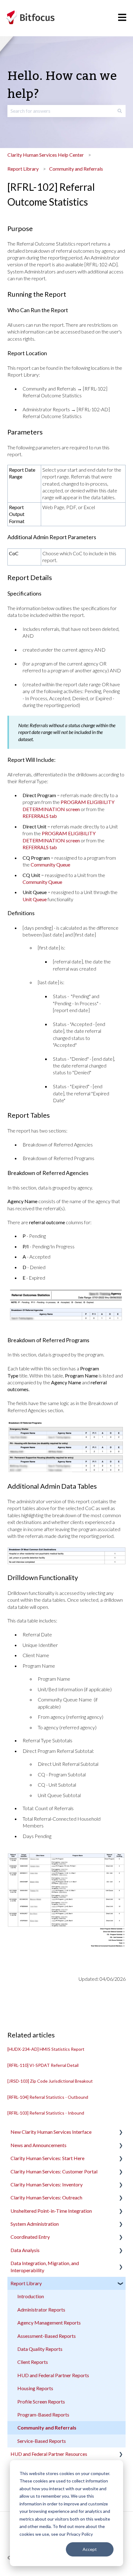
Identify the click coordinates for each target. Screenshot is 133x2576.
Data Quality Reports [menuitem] (40, 2349)
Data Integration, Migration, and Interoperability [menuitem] (45, 2266)
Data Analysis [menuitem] (25, 2250)
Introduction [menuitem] (31, 2296)
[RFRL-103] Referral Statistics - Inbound (46, 2113)
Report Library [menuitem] (26, 2283)
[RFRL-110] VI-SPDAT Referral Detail (43, 2065)
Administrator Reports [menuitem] (41, 2310)
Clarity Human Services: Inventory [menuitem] (47, 2184)
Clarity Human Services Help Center (46, 155)
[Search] (120, 111)
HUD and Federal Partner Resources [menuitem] (49, 2454)
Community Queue (50, 864)
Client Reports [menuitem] (33, 2362)
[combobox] (61, 111)
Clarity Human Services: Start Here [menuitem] (47, 2158)
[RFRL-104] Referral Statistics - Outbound (48, 2097)
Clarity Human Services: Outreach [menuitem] (46, 2197)
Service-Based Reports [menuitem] (42, 2441)
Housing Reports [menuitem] (35, 2388)
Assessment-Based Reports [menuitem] (47, 2336)
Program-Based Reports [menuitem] (43, 2414)
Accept (90, 2549)
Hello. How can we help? (62, 85)
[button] (121, 2132)
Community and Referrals (76, 169)
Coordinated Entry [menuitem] (30, 2237)
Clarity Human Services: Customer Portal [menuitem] (54, 2171)
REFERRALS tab (40, 816)
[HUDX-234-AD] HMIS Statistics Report (46, 2049)
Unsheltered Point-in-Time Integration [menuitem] (51, 2211)
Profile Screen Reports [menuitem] (41, 2401)
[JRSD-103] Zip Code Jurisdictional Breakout (50, 2081)
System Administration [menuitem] (35, 2224)
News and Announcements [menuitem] (39, 2145)
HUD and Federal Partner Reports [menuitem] (53, 2375)
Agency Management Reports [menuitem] (49, 2323)
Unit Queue (35, 899)
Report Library (23, 169)
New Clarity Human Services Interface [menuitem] (51, 2132)
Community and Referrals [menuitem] (47, 2428)
